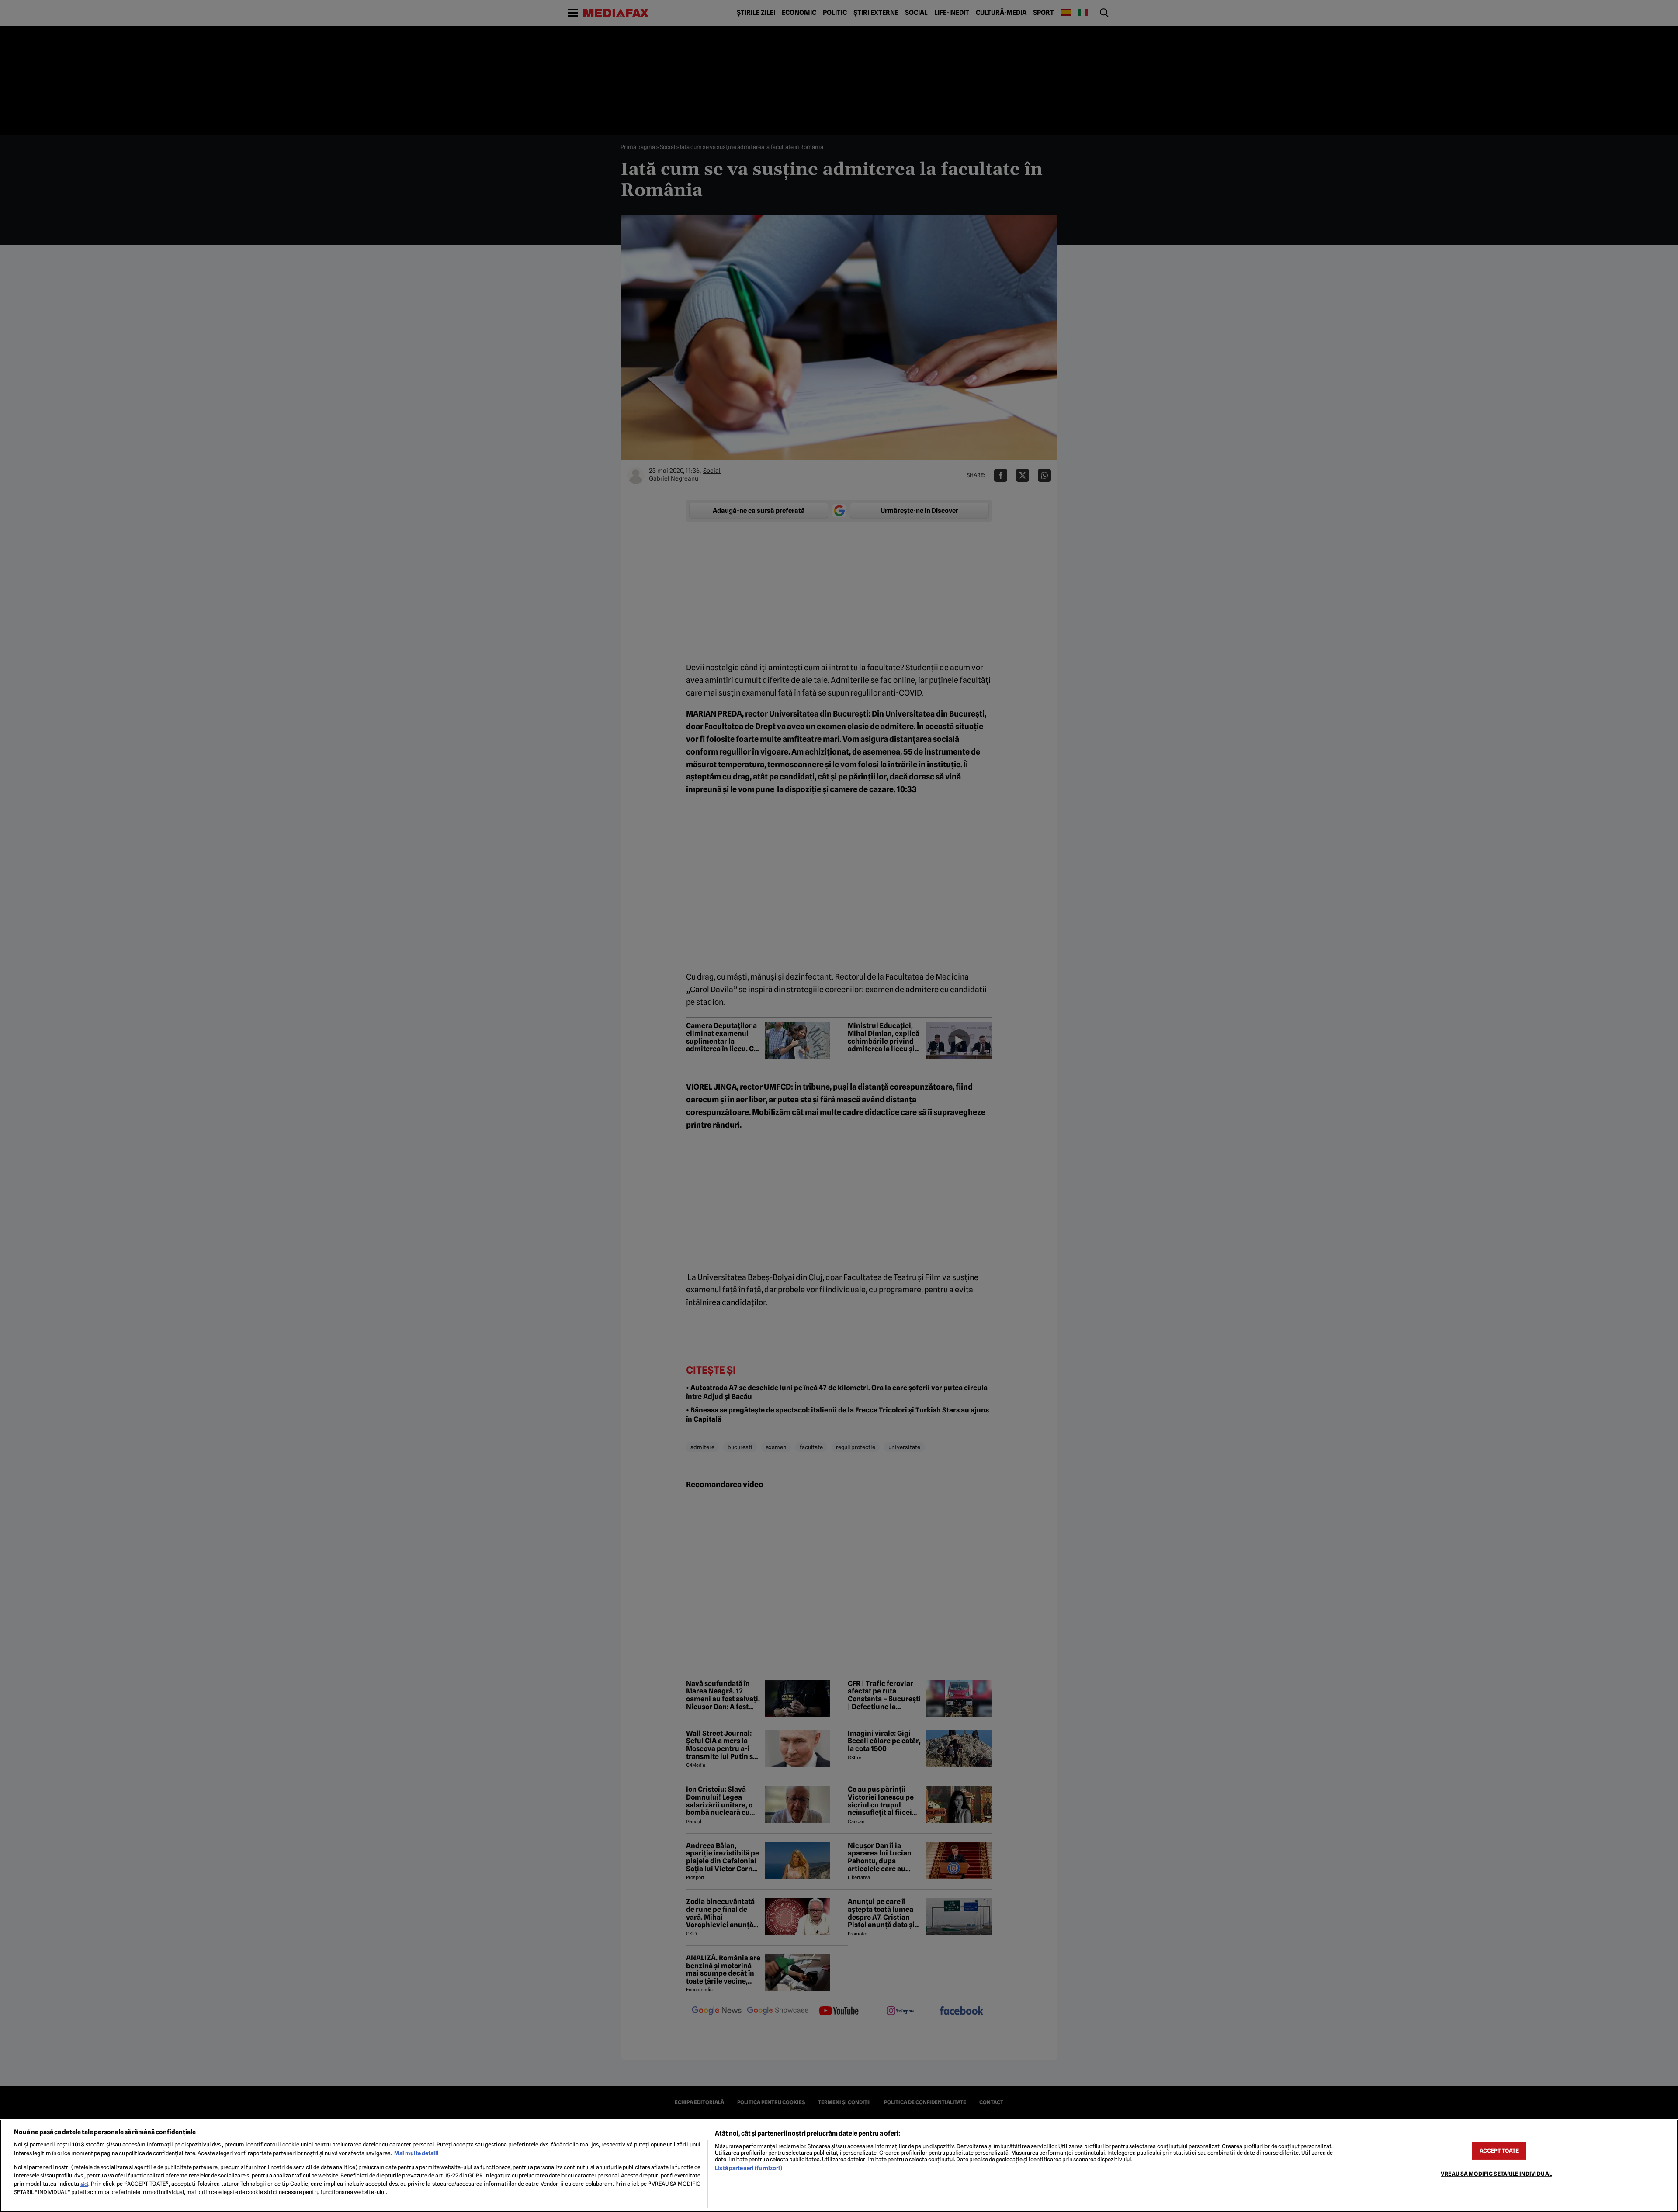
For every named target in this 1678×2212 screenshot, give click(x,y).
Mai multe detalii (416, 2153)
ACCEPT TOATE (1499, 2151)
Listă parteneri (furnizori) (748, 2168)
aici (84, 2184)
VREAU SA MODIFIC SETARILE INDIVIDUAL (1496, 2174)
